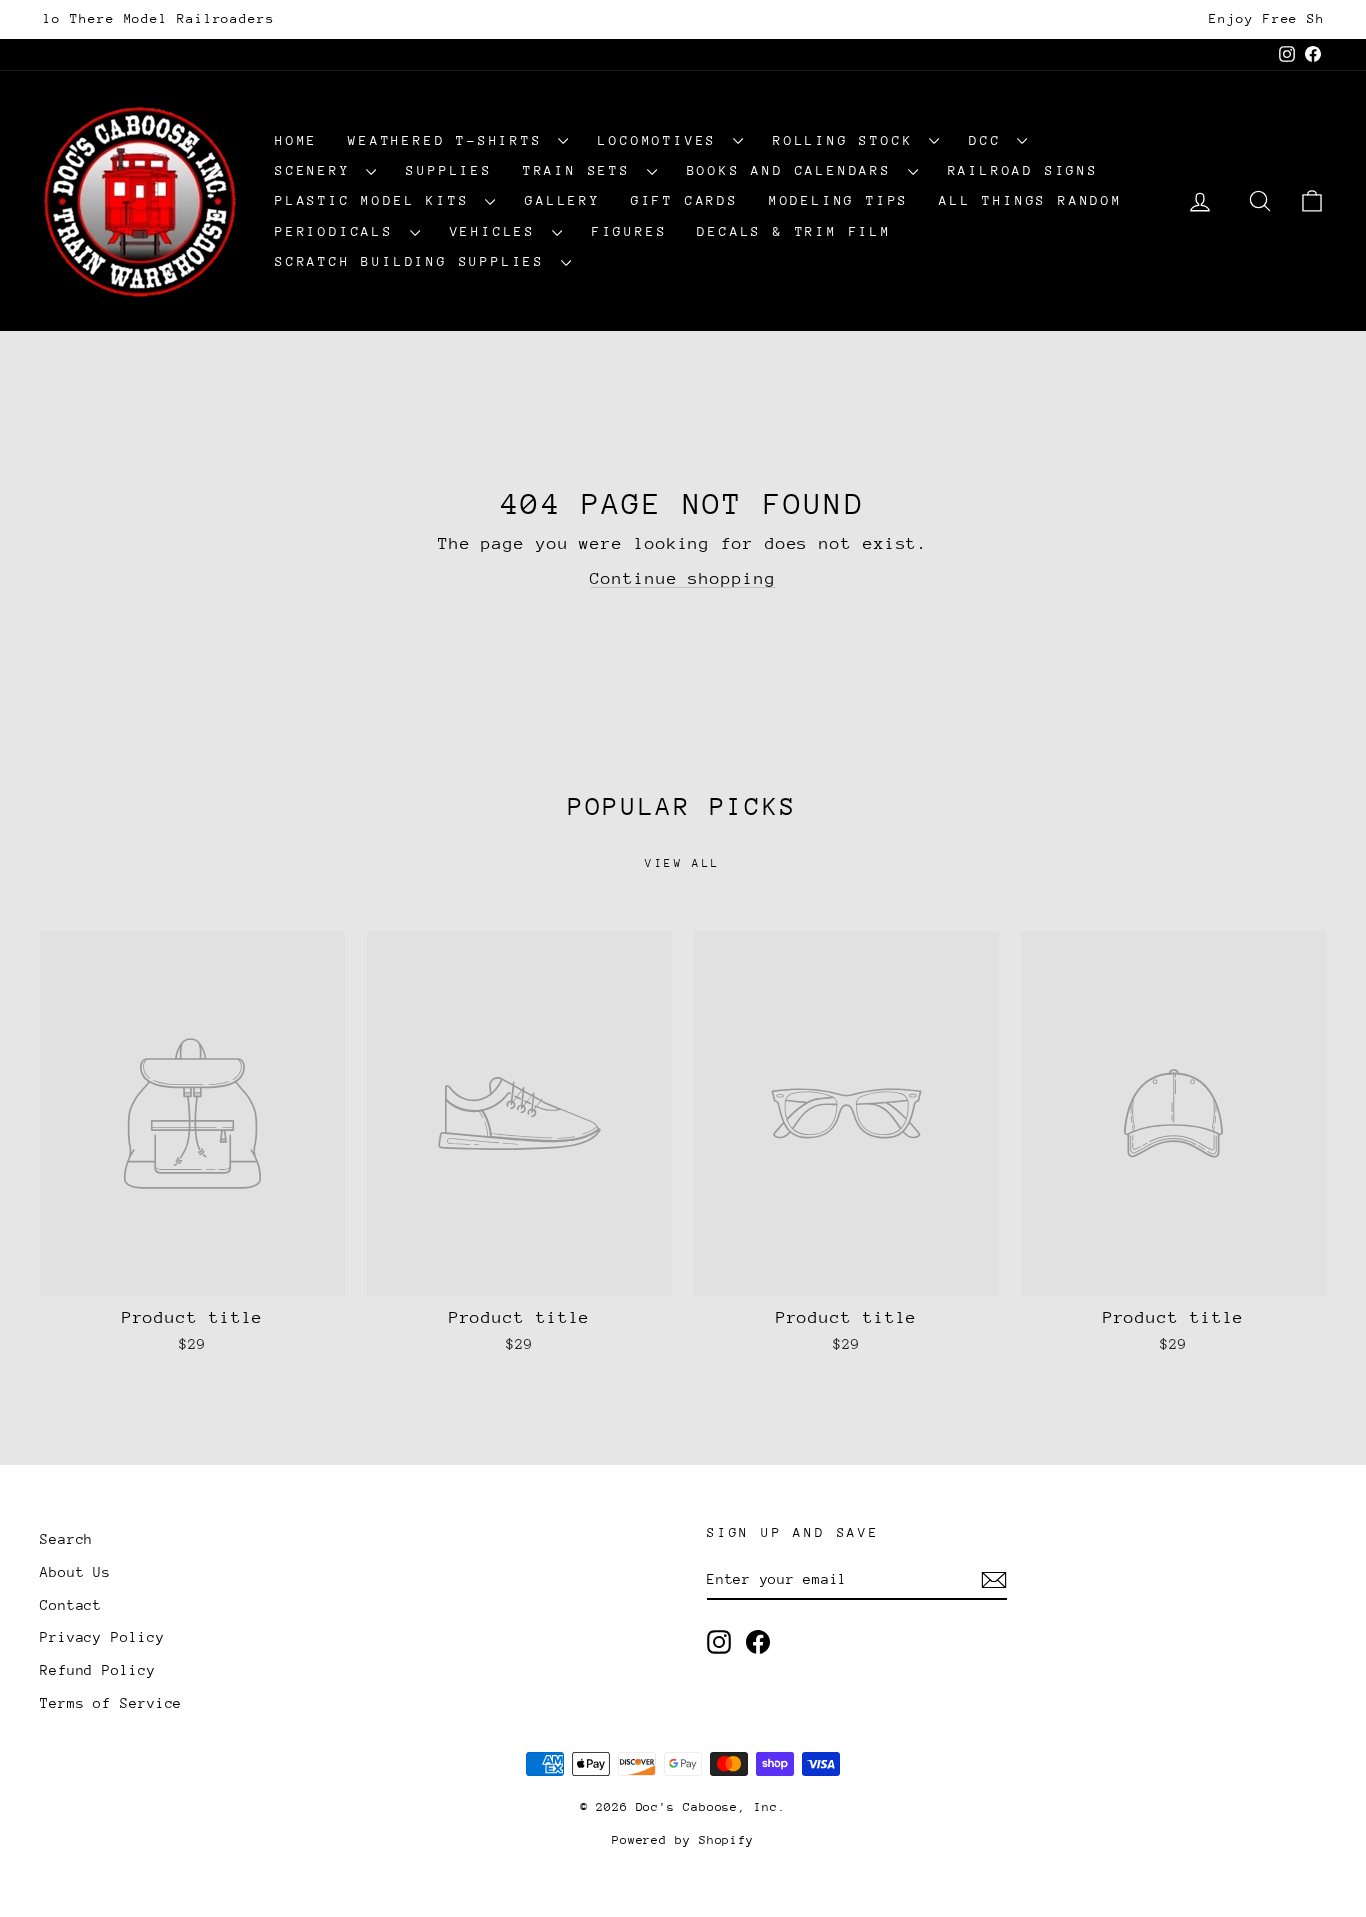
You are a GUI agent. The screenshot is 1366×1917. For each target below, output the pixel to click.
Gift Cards (685, 200)
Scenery (318, 170)
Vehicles (498, 231)
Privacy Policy (102, 1637)
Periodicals (340, 231)
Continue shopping (682, 578)
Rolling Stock (848, 140)
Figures (630, 231)
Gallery (563, 200)
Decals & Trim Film (794, 231)
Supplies (449, 170)
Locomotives (663, 140)
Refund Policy (98, 1670)
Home (296, 140)
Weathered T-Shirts (450, 140)
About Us (75, 1572)
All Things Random (1031, 200)
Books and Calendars (795, 170)
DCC (990, 140)
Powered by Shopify (683, 1840)
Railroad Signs (1023, 170)
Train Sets (582, 170)
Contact (71, 1605)
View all (682, 863)
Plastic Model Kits (377, 200)
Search (66, 1539)
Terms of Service (111, 1703)
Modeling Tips (839, 200)
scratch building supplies (415, 261)
